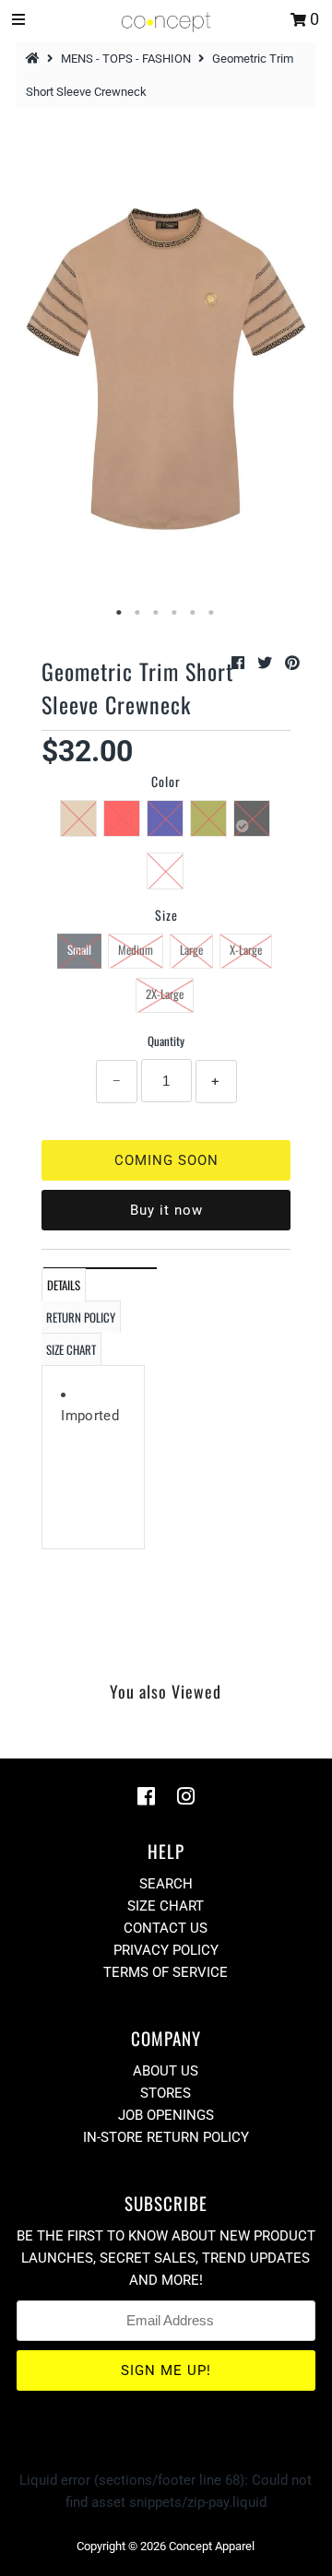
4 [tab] (175, 613)
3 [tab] (157, 613)
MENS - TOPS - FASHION (126, 59)
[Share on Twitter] (267, 663)
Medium (136, 949)
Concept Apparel (212, 2546)
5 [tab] (194, 613)
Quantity (166, 1041)
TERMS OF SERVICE (166, 1972)
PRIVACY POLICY (166, 1950)
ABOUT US (166, 2071)
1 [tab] (120, 613)
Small (79, 949)
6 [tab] (212, 613)
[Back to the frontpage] (35, 59)
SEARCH (166, 1884)
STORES (166, 2093)
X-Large (246, 949)
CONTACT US (166, 1928)
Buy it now (166, 1210)
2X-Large (165, 994)
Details (64, 1285)
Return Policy (81, 1317)
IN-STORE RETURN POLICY (166, 2137)
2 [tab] (138, 613)
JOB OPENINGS (166, 2115)
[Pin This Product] (292, 663)
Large (191, 949)
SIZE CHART (71, 1349)
